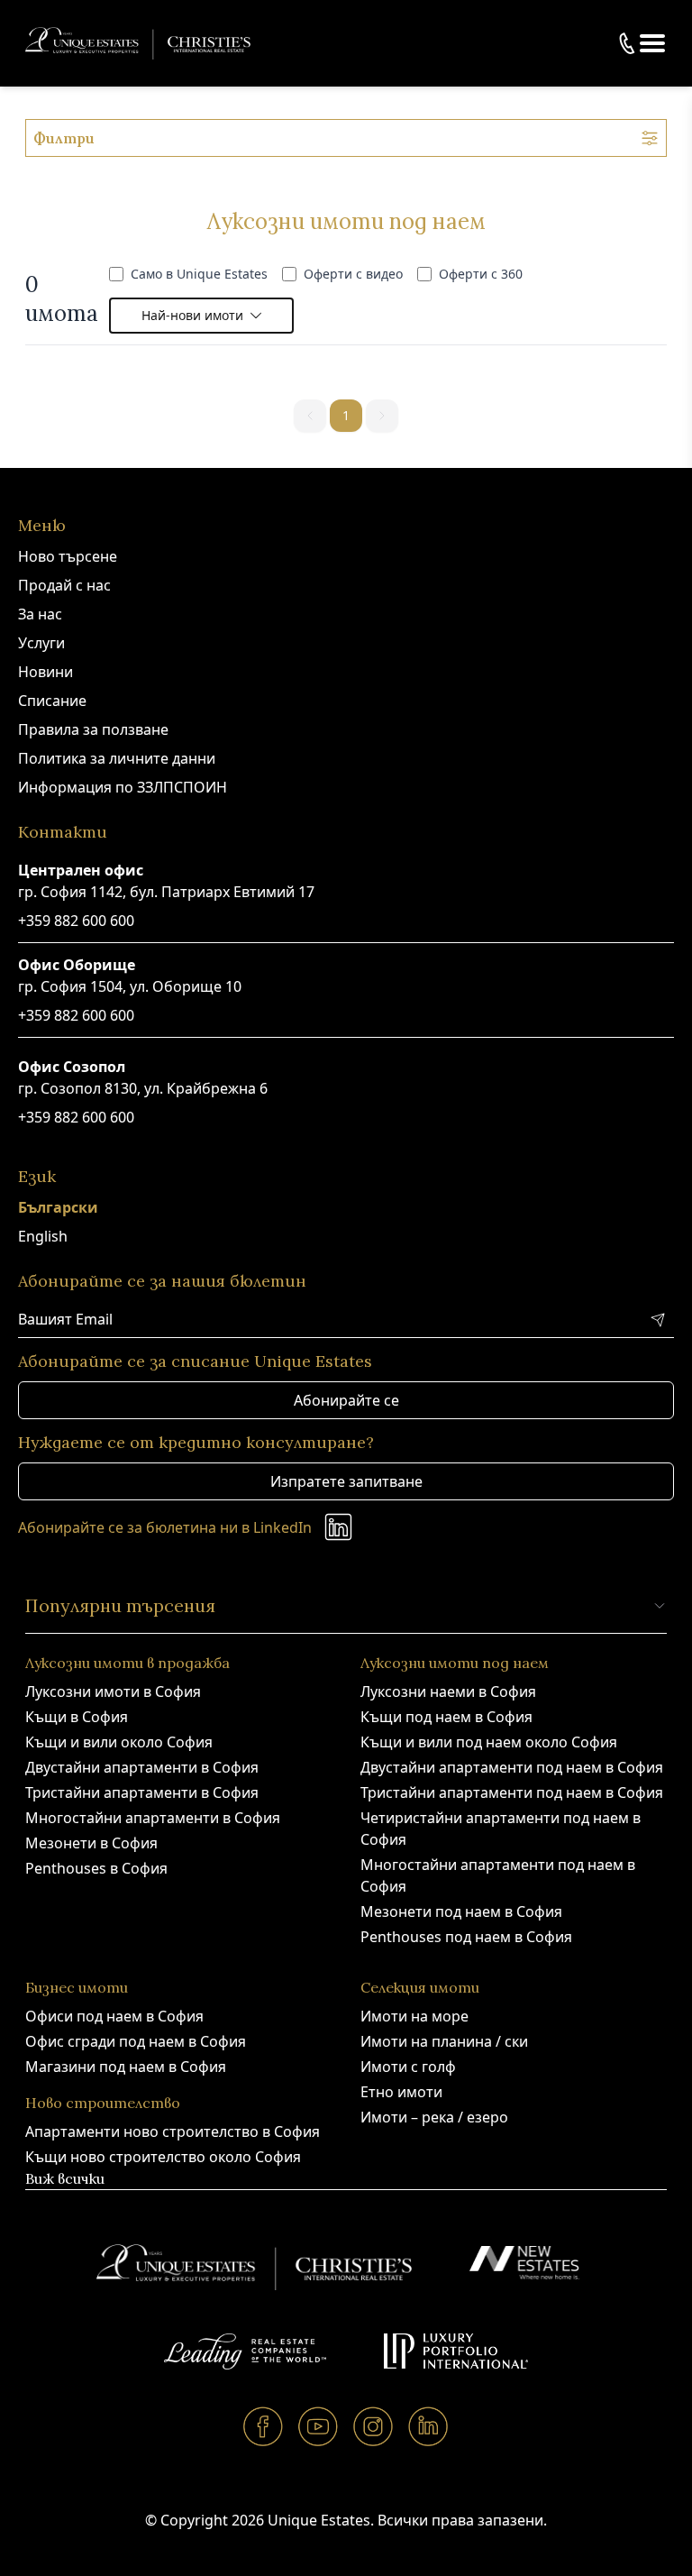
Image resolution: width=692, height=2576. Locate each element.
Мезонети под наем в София (461, 1911)
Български (58, 1207)
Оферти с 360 (481, 274)
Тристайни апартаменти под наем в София (512, 1792)
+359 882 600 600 (76, 921)
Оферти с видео (353, 274)
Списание (52, 701)
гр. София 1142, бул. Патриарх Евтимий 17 (166, 892)
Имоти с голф (408, 2067)
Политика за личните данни (117, 758)
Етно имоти (401, 2092)
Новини (46, 672)
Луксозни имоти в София (113, 1691)
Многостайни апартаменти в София (153, 1818)
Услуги (41, 643)
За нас (40, 614)
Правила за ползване (93, 729)
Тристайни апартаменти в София (142, 1792)
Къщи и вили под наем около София (489, 1742)
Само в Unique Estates (199, 274)
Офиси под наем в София (114, 2016)
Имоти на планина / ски (444, 2041)
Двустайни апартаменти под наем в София (512, 1767)
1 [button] (346, 415)
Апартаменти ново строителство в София (173, 2131)
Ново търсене (68, 556)
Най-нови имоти (192, 315)
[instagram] (373, 2426)
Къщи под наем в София (446, 1717)
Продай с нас (64, 585)
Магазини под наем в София (126, 2067)
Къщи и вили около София (119, 1742)
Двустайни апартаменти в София (142, 1767)
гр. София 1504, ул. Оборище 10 (130, 986)
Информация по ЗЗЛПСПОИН (123, 787)
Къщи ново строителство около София (163, 2157)
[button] (652, 43)
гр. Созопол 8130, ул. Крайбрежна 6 (143, 1088)
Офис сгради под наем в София (136, 2041)
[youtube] (319, 2426)
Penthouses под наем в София (466, 1937)
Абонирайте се (346, 1400)
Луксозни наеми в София (448, 1691)
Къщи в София (77, 1717)
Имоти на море (414, 2016)
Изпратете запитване (346, 1481)
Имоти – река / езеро (434, 2117)
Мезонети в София (91, 1843)
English (43, 1236)
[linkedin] (428, 2426)
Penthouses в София (96, 1868)
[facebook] (264, 2426)
